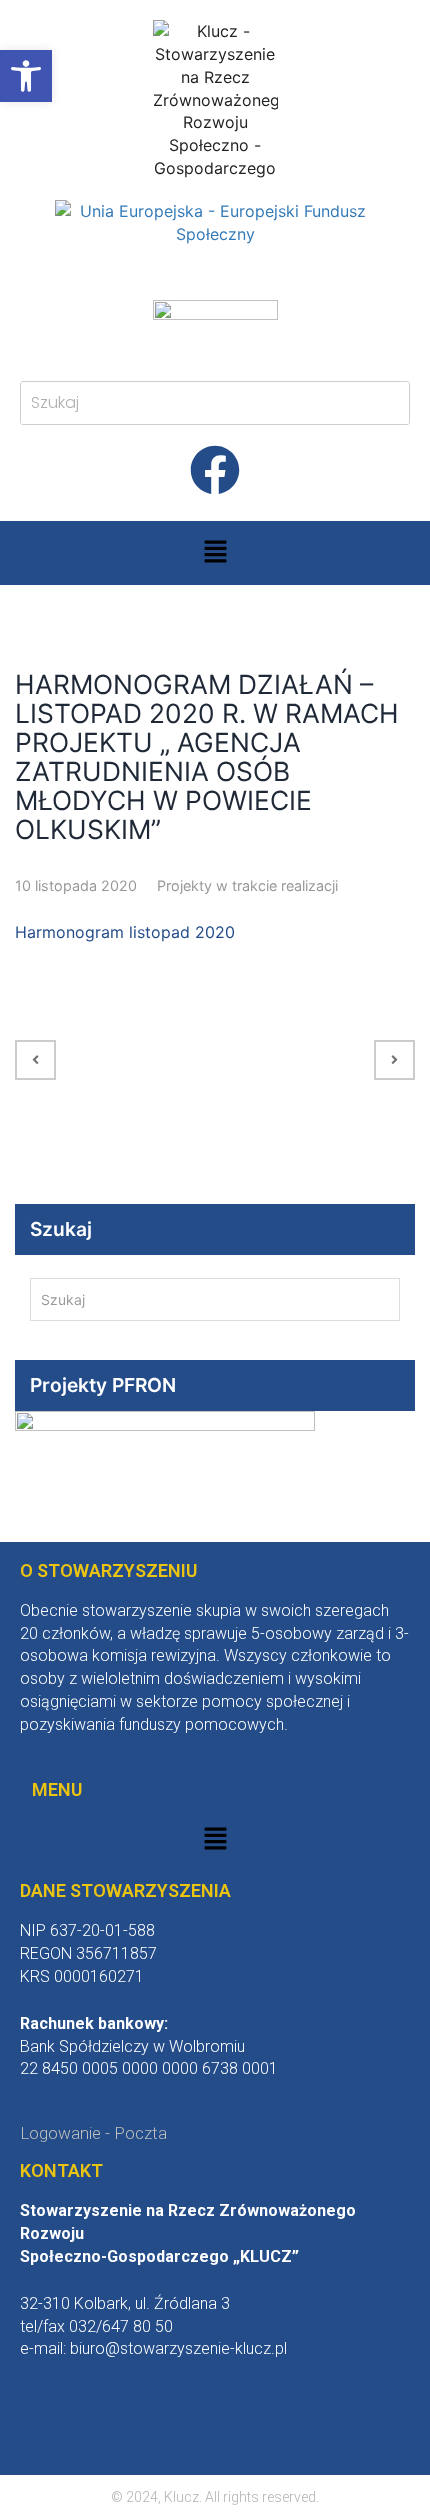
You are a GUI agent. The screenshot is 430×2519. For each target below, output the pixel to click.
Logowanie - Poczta (93, 2133)
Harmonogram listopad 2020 (125, 932)
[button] (215, 552)
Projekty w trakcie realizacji (247, 885)
